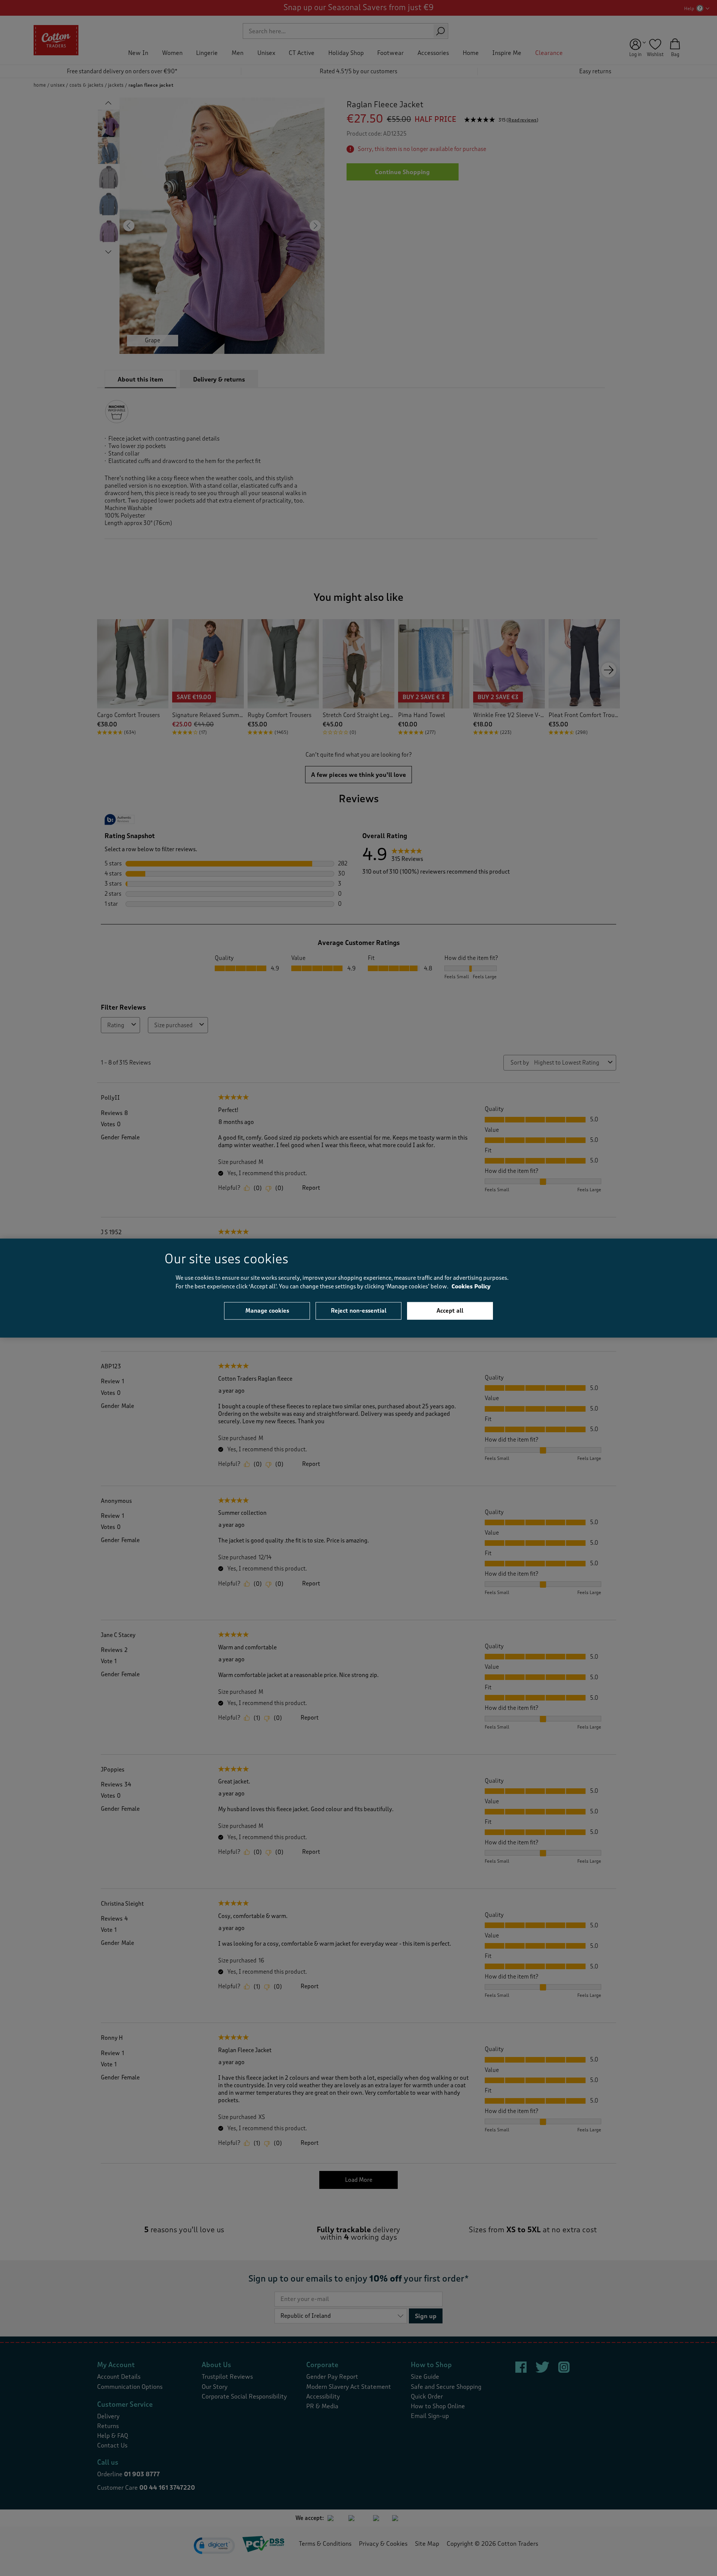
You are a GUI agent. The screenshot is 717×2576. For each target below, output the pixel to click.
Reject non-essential (359, 1311)
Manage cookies (267, 1311)
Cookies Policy (471, 1286)
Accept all (450, 1311)
